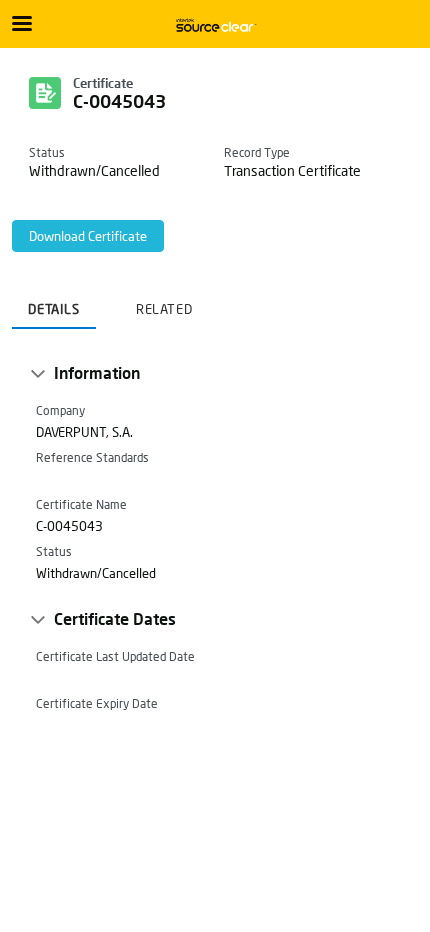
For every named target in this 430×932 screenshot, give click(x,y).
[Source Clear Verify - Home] (215, 25)
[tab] (54, 303)
